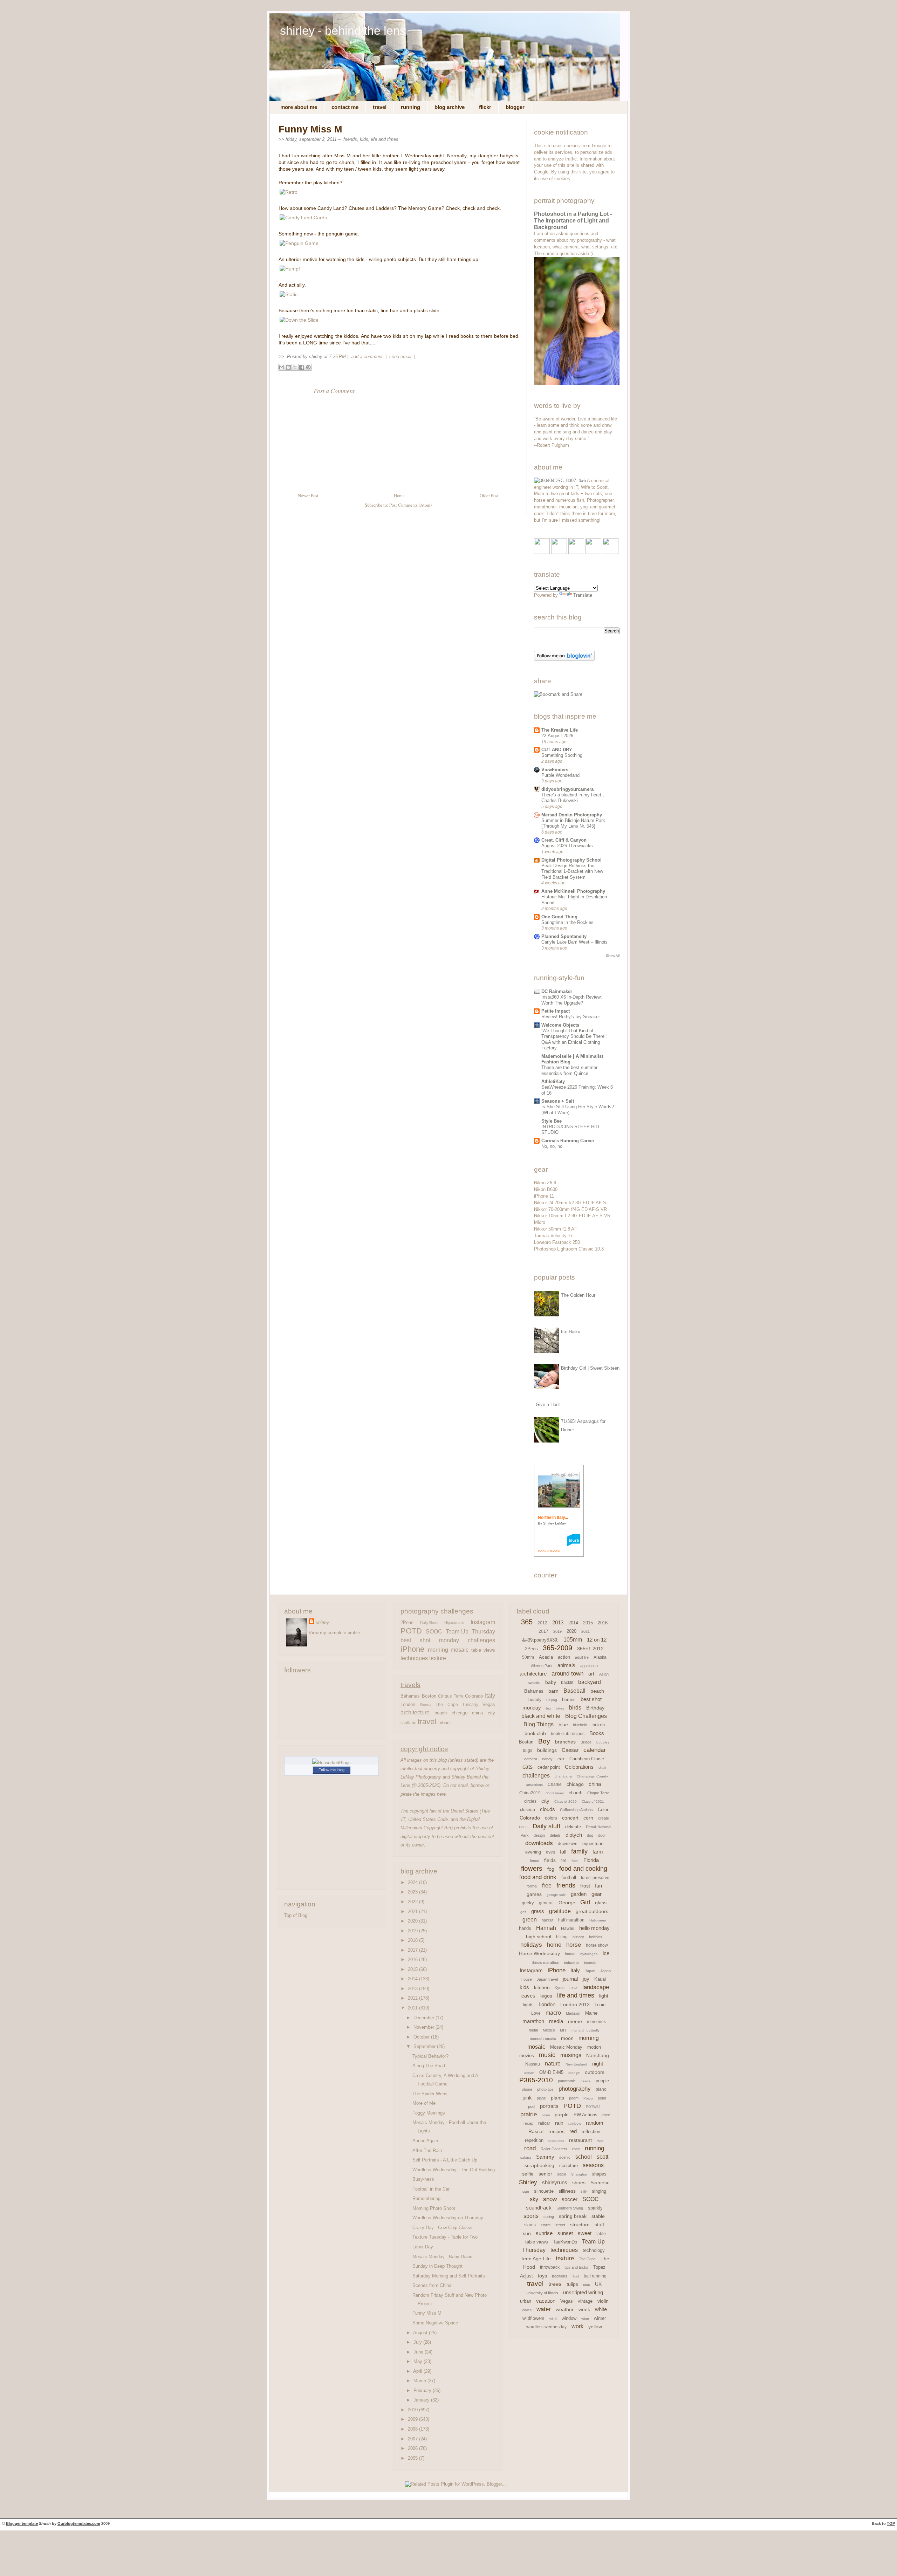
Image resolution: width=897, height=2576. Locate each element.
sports (531, 2216)
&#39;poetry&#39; (540, 1640)
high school (539, 1937)
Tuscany (470, 1705)
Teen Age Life (536, 2259)
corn (588, 1818)
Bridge (586, 1742)
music (547, 2055)
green (530, 1920)
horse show (597, 1945)
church (576, 1793)
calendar (595, 1750)
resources (556, 2141)
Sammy (545, 2157)
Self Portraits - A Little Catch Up (445, 2160)
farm (598, 1852)
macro (553, 2013)
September (425, 2046)
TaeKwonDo (565, 2242)
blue (563, 1725)
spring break (573, 2216)
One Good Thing (559, 917)
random (595, 2123)
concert (570, 1818)
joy (586, 1979)
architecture (415, 1712)
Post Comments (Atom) (410, 505)
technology (594, 2250)
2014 (413, 1979)
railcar (544, 2123)
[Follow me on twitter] (559, 552)
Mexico (549, 2030)
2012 (413, 1998)
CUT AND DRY (557, 750)
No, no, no (552, 1146)
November (424, 2027)
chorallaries (555, 1793)
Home (399, 496)
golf (523, 1912)
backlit (567, 1683)
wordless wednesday (546, 2327)
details (555, 1835)
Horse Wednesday (539, 1953)
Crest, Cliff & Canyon (564, 840)
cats (528, 1767)
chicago (460, 1713)
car (561, 1759)
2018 (413, 1940)
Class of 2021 (593, 1801)
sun (527, 2233)
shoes (579, 2183)
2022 (413, 1902)
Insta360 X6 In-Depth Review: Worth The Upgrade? (572, 1000)
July (418, 2342)
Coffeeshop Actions (576, 1810)
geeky (528, 1903)
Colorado (474, 1696)
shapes (599, 2174)
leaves (528, 1996)
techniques (414, 1658)
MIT (563, 2030)
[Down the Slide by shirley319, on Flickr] (299, 320)
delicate (573, 1827)
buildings (547, 1750)
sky (534, 2199)
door (602, 1835)
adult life (582, 1657)
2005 (413, 2458)
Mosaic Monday (566, 2047)
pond (602, 2098)
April (418, 2371)
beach (441, 1713)
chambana (563, 1776)
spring (549, 2217)
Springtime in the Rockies (567, 922)
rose (576, 2149)
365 (527, 1622)
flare (575, 1861)
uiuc (587, 2284)
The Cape (447, 1705)
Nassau (533, 2064)
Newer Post (308, 496)
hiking (562, 1937)
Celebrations (579, 1767)
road (530, 2148)
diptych (574, 1835)
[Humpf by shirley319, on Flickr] (290, 269)
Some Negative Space (435, 2323)
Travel (380, 107)
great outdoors (592, 1911)
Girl (585, 1902)
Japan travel (547, 1979)
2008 (413, 2429)
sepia (562, 2174)
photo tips (545, 2089)
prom (546, 2115)
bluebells (580, 1725)
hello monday (594, 1928)
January (422, 2400)
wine (585, 2318)
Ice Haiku (571, 1332)
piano (601, 2089)
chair (602, 1767)
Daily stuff (546, 1826)
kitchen (542, 1987)
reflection (591, 2132)
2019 (413, 1931)
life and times (385, 139)
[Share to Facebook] (302, 367)
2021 (413, 1912)
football (569, 1878)
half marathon (571, 1920)
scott (602, 2157)
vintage (585, 2301)
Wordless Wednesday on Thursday (448, 2218)
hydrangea (589, 1954)
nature (553, 2064)
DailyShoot (429, 1623)
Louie (600, 2005)
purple (562, 2115)
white (601, 2309)
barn (553, 1691)
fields (550, 1860)
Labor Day (423, 2247)
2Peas (407, 1622)
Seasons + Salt (558, 1101)
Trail (576, 2276)
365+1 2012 (590, 1649)
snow (550, 2199)
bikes (560, 1708)
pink (527, 2098)
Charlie (555, 1784)
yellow (595, 2327)
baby (551, 1682)
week (584, 2309)
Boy (544, 1741)
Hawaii (568, 1928)
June (419, 2352)
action (564, 1657)
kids (364, 139)
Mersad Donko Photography (572, 815)
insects (590, 1962)
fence (535, 1861)
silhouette (544, 2191)
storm (546, 2225)
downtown (568, 1844)
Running (410, 107)
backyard (590, 1682)
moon (567, 2038)
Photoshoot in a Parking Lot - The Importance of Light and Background (573, 221)
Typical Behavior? (430, 2056)
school (584, 2157)
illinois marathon (546, 1962)
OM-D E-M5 (551, 2072)
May (419, 2361)
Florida (591, 1860)
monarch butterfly (586, 2030)
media (556, 2021)
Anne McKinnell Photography (573, 891)
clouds (547, 1809)
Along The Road (429, 2066)
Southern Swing (570, 2208)
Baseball (574, 1691)
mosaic (460, 1650)
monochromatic (543, 2039)
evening (533, 1852)
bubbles (603, 1742)
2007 (413, 2439)
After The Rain (427, 2150)
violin (603, 2301)
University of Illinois (542, 2293)
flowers (532, 1868)
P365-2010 (536, 2080)
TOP (891, 2523)
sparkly (595, 2208)
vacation (546, 2301)
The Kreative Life (560, 730)
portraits (549, 2106)
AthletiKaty (553, 1081)
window (569, 2318)
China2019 (530, 1793)
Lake (573, 1988)
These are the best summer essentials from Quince (569, 1070)
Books (597, 1733)
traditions (560, 2276)
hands (525, 1928)
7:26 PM (337, 357)
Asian (604, 1674)
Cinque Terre (451, 1696)
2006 (413, 2448)
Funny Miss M (310, 129)
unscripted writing (583, 2292)
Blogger (515, 107)
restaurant (580, 2140)
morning (438, 1650)
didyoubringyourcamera (567, 789)
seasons (593, 2165)
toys (542, 2276)
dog (590, 1835)
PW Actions (586, 2115)
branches (565, 1742)
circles (530, 1801)
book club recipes (568, 1734)
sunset (565, 2233)
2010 (413, 2410)
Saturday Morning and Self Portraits (449, 2276)
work (577, 2326)
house (570, 1954)
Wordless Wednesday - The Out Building (454, 2170)
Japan (590, 1971)
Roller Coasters (554, 2149)
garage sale (556, 1895)
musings (571, 2055)
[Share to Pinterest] (308, 367)
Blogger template (22, 2523)
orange (574, 2073)
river (600, 2141)
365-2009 (557, 1648)
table (601, 2234)
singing (599, 2191)
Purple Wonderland (560, 775)
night (598, 2064)
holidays (531, 1945)
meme (575, 2021)
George (567, 1903)
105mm (573, 1640)
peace (586, 2081)
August (421, 2333)
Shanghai (579, 2174)
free (547, 1886)
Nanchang (598, 2055)
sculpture (569, 2166)
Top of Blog (296, 1915)
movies (527, 2056)
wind (553, 2319)
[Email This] (282, 367)
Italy (490, 1695)
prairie (529, 2114)
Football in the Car (431, 2189)
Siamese (600, 2183)
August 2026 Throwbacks (567, 846)
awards (534, 1683)
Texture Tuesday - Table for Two (445, 2237)
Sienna (426, 1705)
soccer (570, 2199)
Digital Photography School (571, 860)
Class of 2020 (566, 1801)
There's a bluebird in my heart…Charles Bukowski (574, 798)
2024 (413, 1882)
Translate (583, 595)
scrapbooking (539, 2165)
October (422, 2037)
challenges (481, 1640)
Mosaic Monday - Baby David (442, 2257)
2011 (413, 2008)
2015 (413, 1969)
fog (551, 1869)
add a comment (368, 357)
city (491, 1713)
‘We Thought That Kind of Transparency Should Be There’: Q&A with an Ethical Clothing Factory (574, 1039)
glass (601, 1903)
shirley (322, 1622)
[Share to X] (295, 367)
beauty (535, 1700)
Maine (591, 2013)
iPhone (412, 1649)
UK (598, 2284)
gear (597, 1894)
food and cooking (583, 1869)
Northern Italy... (553, 1517)
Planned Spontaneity (564, 936)
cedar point (549, 1767)
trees (555, 2284)
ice (606, 1953)
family (579, 1851)
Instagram (483, 1622)
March (420, 2381)
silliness (567, 2191)
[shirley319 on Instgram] (611, 552)
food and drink (538, 1877)
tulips (572, 2284)
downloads (539, 1843)
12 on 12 (597, 1640)
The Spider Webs (430, 2094)
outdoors (595, 2072)
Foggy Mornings (429, 2113)
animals (566, 1665)
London (408, 1704)
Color (603, 1810)
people (602, 2081)
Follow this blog (331, 1770)
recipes (556, 2131)
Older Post (489, 496)
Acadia (546, 1657)
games (534, 1894)
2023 (413, 1892)
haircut (547, 1920)
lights (528, 2005)
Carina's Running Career (568, 1141)
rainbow (575, 2123)
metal (533, 2030)
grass (538, 1911)
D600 (523, 1827)
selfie (528, 2174)
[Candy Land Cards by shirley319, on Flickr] (303, 218)
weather (565, 2309)
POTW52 (593, 2107)
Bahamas (410, 1696)
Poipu (588, 2098)
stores (530, 2225)
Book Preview (549, 1551)
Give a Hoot (548, 1405)
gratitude (560, 1911)
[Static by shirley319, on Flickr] (289, 294)
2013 (413, 1989)
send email (400, 357)
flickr (485, 107)
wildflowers (533, 2318)
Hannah (546, 1928)
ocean (529, 2073)
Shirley (528, 2182)
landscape (596, 1987)
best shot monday (430, 1640)
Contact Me (345, 107)
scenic (565, 2157)
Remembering (426, 2198)
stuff (599, 2225)
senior (545, 2174)
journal (570, 1979)
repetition (534, 2140)
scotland (409, 1723)
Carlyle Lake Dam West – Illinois (574, 942)
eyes (550, 1852)
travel (427, 1722)
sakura (526, 2157)
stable (598, 2216)
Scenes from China (432, 2285)
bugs (528, 1751)
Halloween (598, 1920)
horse (574, 1945)
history (578, 1937)
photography (575, 2089)
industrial (572, 1962)
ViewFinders (555, 770)
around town (567, 1674)
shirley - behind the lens (343, 30)
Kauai (600, 1979)
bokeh (599, 1725)
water (544, 2309)
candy (547, 1759)
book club (535, 1733)
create (604, 1818)
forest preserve (595, 1878)
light (604, 1996)
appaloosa (589, 1666)
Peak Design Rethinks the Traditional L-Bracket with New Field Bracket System (572, 871)
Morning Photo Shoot (434, 2208)
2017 (413, 1950)
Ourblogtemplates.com (79, 2523)
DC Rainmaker (557, 991)
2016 (413, 1960)
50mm (528, 1657)
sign (526, 2191)
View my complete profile (334, 1633)
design (539, 1835)
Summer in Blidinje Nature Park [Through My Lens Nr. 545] (573, 823)
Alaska (600, 1657)
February (423, 2390)
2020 (413, 1921)
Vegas (489, 1704)
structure (580, 2225)
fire (564, 1861)
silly (584, 2191)
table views (483, 1650)
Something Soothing (562, 755)
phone (527, 2089)
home (554, 1945)
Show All (613, 956)
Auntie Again (425, 2141)
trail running (595, 2276)
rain (559, 2123)
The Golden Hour (578, 1295)
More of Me (424, 2103)
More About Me (299, 107)
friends (350, 139)
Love (536, 2013)
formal (532, 1886)
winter (600, 2318)
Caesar (570, 1750)
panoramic (567, 2081)
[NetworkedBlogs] (331, 1763)
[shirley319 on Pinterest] (576, 552)
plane (541, 2098)
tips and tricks (576, 2267)
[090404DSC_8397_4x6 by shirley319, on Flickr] (560, 481)
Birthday (595, 1708)
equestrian (593, 1844)
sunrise (544, 2233)
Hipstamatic (454, 1623)
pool (532, 2106)
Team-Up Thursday (470, 1631)
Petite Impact (556, 1011)
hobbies (596, 1937)
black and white (541, 1716)
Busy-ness (423, 2179)
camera (531, 1759)
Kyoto (560, 1988)
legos (546, 1996)
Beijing (552, 1700)
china (477, 1713)
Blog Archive (450, 107)
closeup (528, 1810)
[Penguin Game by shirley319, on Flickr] (299, 243)
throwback (550, 2267)
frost (585, 1886)
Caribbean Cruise (587, 1759)
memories (596, 2022)
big (548, 1708)
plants (557, 2098)
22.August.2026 (557, 736)
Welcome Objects (560, 1025)
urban (444, 1723)
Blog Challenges (586, 1716)
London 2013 (575, 2005)
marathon (533, 2021)
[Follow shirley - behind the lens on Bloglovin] (564, 659)
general (546, 1903)
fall (563, 1852)
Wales (527, 2310)
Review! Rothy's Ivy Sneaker (571, 1017)
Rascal (536, 2131)
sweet (585, 2233)
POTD (411, 1631)
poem (574, 2098)
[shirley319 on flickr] (542, 552)
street (560, 2225)
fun (598, 1886)
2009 (413, 2419)
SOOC (434, 1631)
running (594, 2148)
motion (594, 2047)
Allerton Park (542, 1666)
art (591, 1674)
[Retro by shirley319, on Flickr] (289, 192)
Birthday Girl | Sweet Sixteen (590, 1368)
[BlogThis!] (288, 367)
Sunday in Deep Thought (437, 2266)
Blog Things (539, 1724)
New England (576, 2064)
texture (438, 1658)
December (424, 2018)
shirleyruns (555, 2182)
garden (579, 1894)
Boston (429, 1696)
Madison (573, 2013)
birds (575, 1708)
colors (551, 1818)
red (573, 2131)
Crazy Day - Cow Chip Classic (443, 2228)
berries (569, 1700)
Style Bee (552, 1121)
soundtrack (539, 2208)
